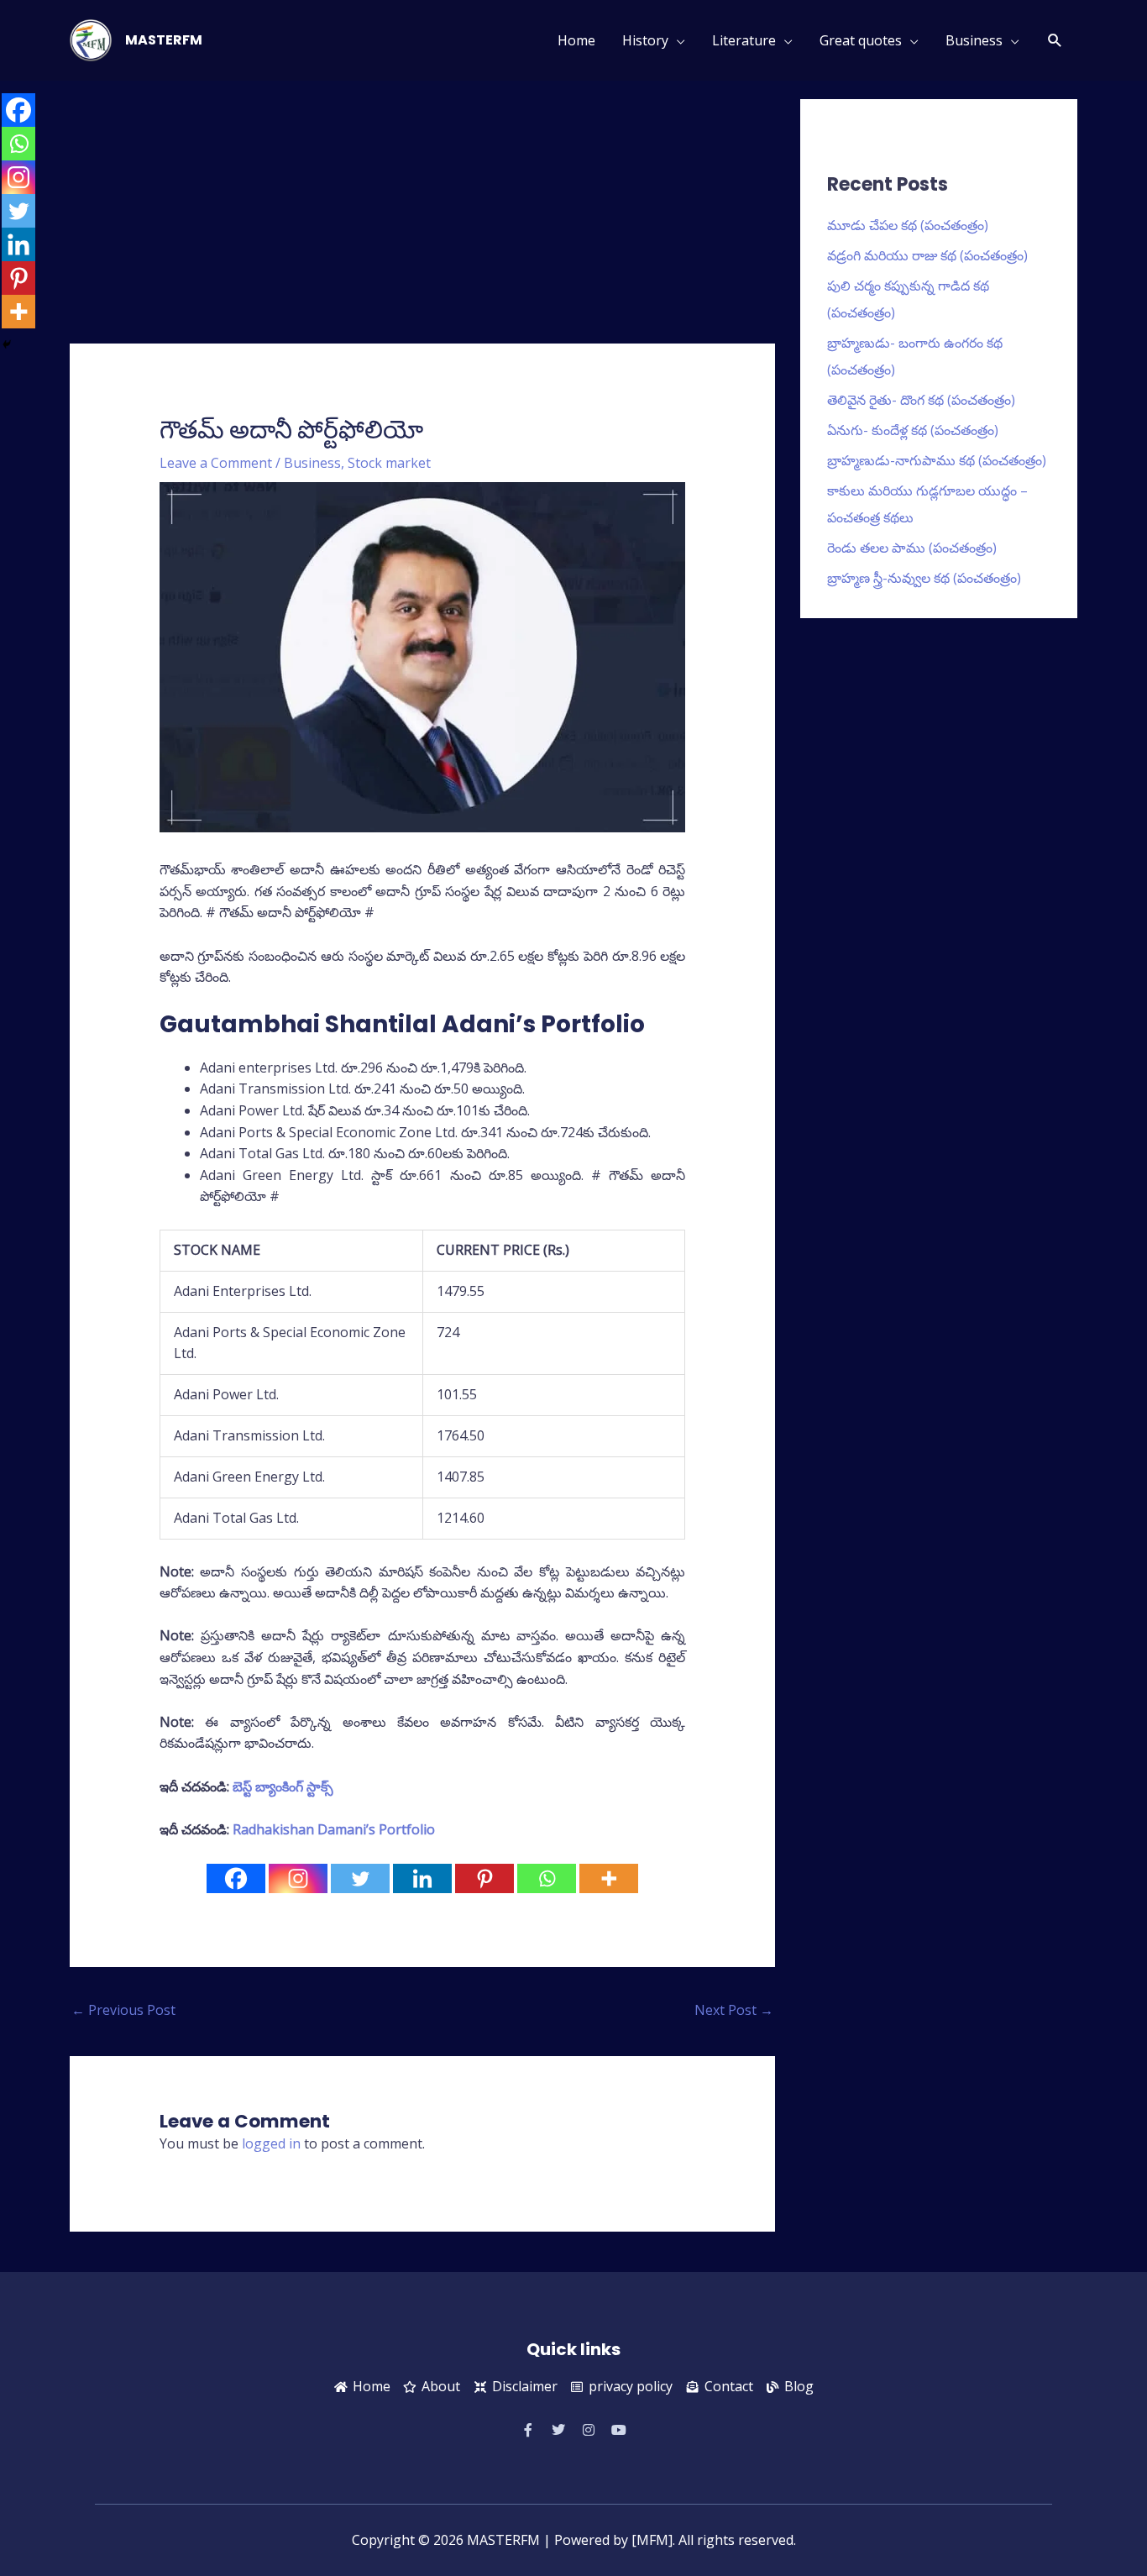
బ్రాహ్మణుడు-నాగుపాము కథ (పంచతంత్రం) (937, 460)
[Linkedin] (422, 1878)
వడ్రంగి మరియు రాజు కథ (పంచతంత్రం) (927, 255)
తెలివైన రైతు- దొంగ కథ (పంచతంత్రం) (921, 400)
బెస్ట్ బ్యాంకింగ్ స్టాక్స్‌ (283, 1786)
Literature (744, 40)
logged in (271, 2143)
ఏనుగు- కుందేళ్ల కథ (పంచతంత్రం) (913, 430)
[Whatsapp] (547, 1878)
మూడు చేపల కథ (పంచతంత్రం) (908, 225)
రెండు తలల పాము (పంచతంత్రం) (912, 548)
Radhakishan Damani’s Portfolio (334, 1829)
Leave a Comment (216, 463)
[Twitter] (360, 1878)
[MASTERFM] (91, 39)
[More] (609, 1878)
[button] (1055, 41)
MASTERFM (164, 40)
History (645, 40)
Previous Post (123, 2010)
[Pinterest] (484, 1878)
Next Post (734, 2010)
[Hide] (7, 344)
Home (576, 40)
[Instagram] (298, 1878)
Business (974, 40)
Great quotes (861, 40)
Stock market (389, 463)
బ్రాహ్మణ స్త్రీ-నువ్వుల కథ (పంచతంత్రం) (924, 578)
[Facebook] (236, 1878)
